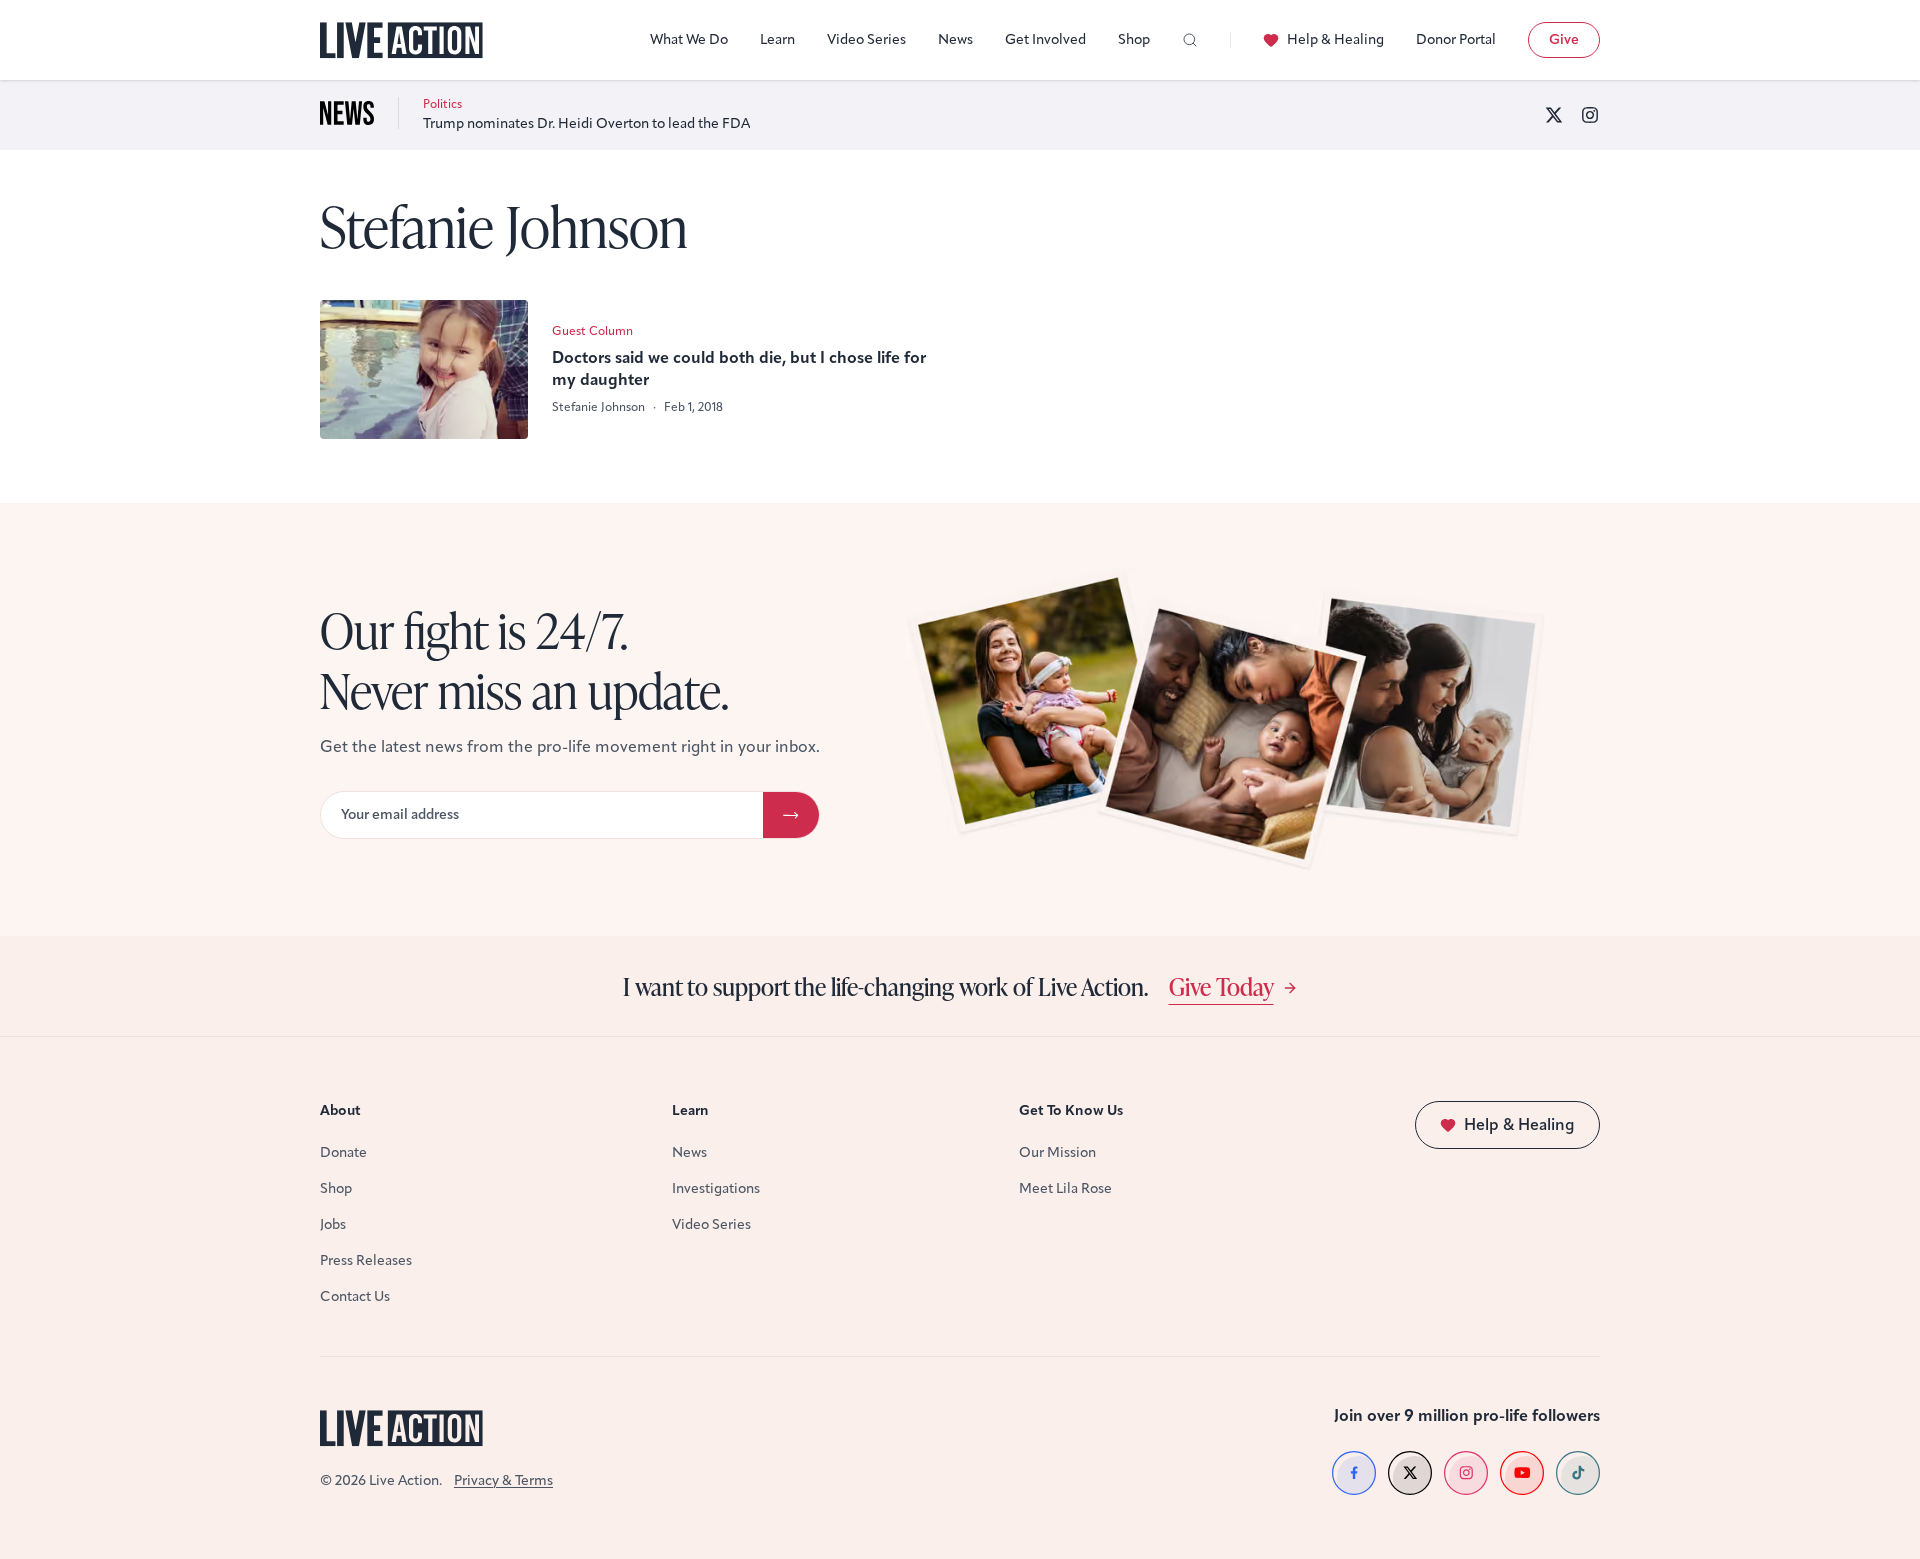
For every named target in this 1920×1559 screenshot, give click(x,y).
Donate (343, 1152)
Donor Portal (1456, 39)
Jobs (333, 1224)
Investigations (716, 1188)
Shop (1134, 39)
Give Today (1221, 986)
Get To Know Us (1071, 1110)
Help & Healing (1335, 39)
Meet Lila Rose (1065, 1188)
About (340, 1110)
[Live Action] (401, 40)
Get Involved (1045, 39)
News (955, 39)
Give (1564, 39)
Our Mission (1057, 1152)
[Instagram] (1590, 115)
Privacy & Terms (503, 1480)
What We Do (689, 39)
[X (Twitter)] (1554, 115)
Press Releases (366, 1260)
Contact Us (355, 1296)
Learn (777, 39)
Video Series (866, 39)
